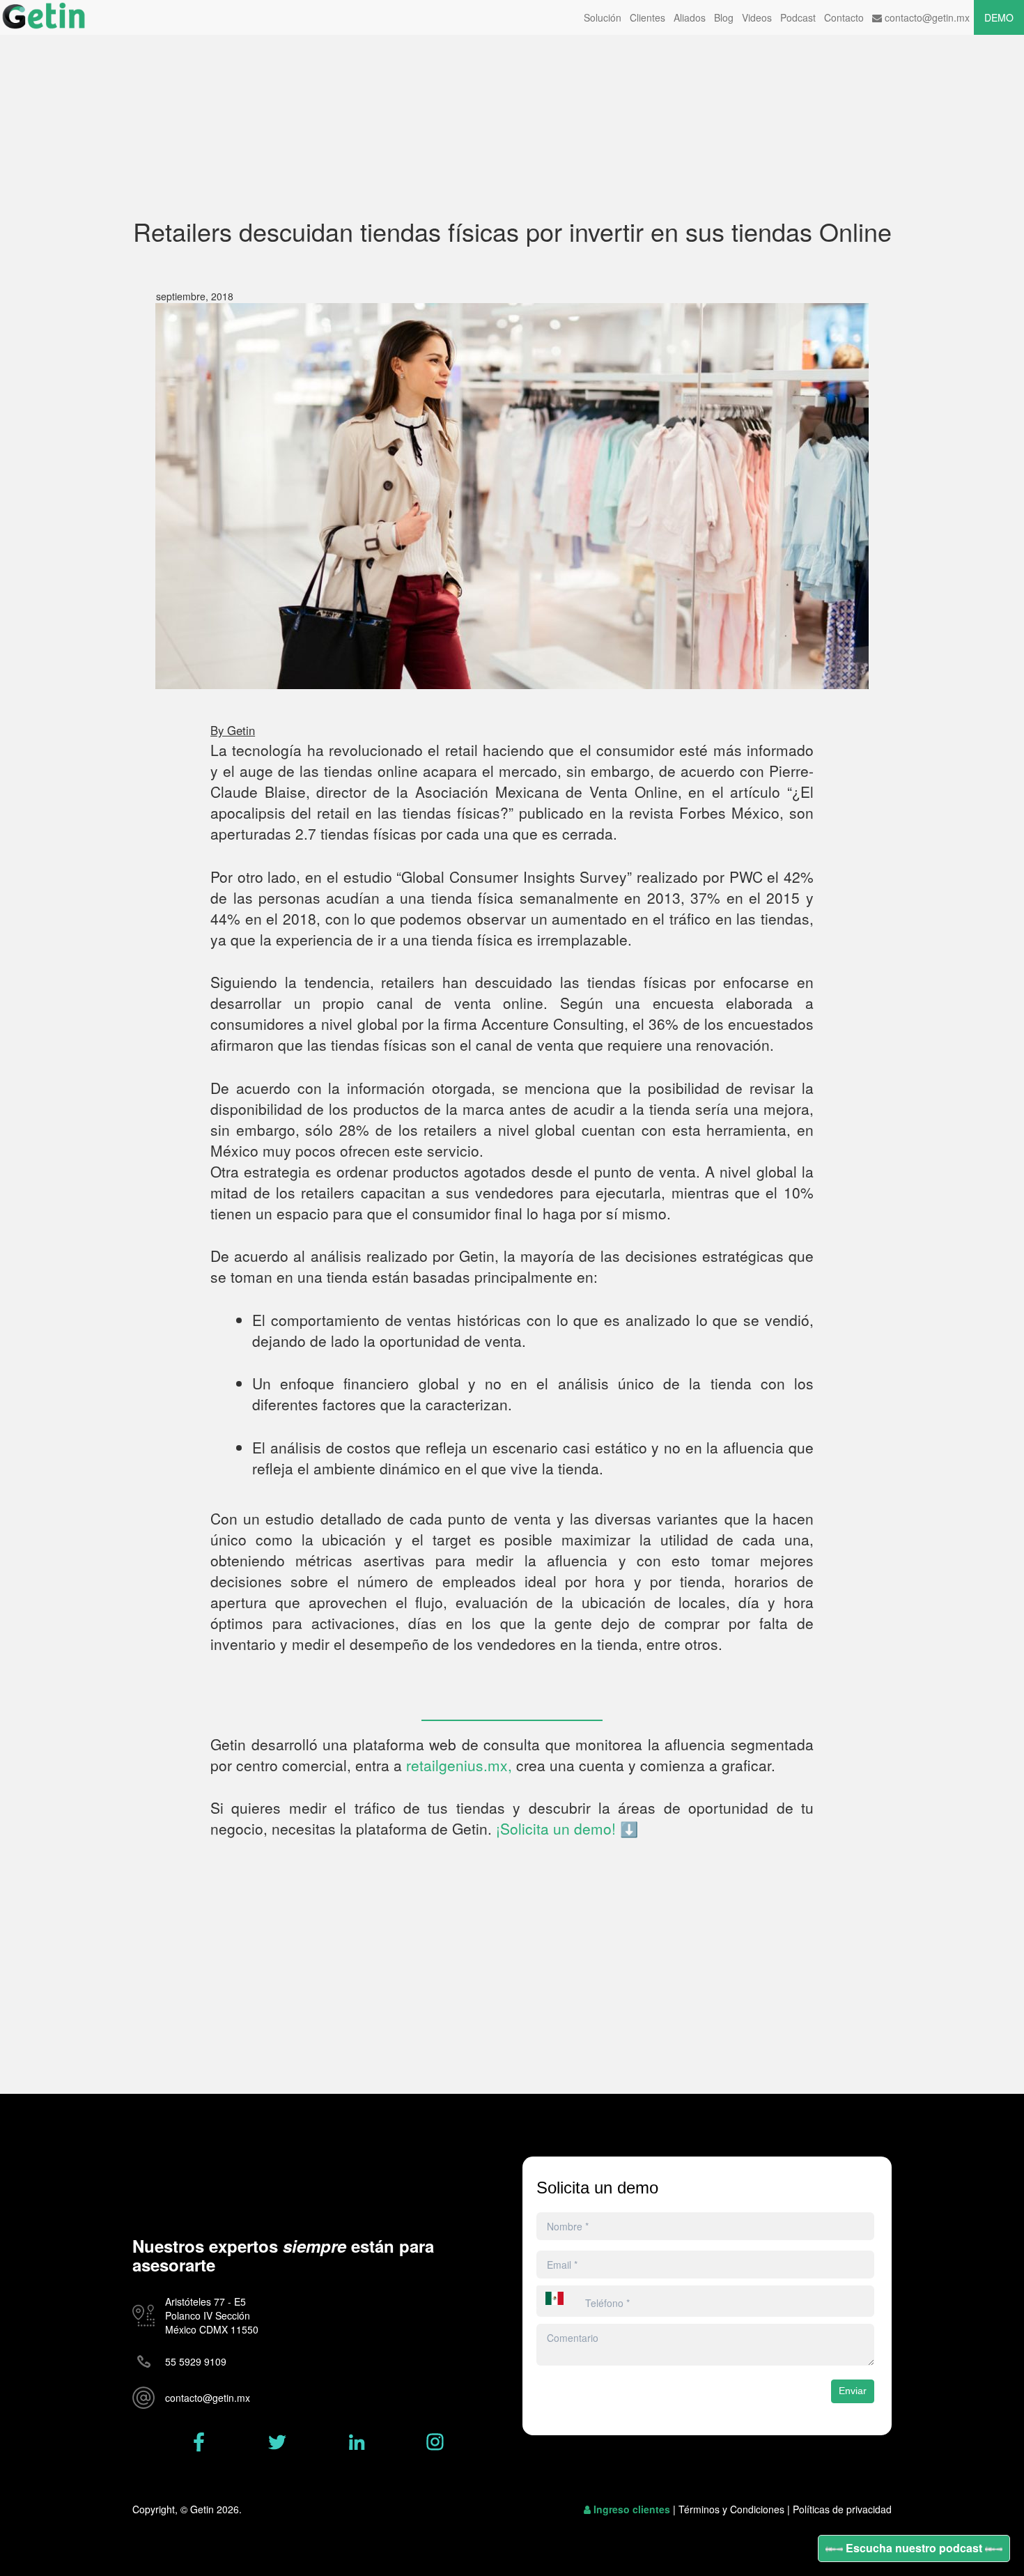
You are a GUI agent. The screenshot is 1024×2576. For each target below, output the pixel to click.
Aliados (690, 17)
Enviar (853, 2391)
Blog (724, 17)
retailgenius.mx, (459, 1765)
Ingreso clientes (632, 2509)
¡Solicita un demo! (558, 1828)
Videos (757, 17)
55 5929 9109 (196, 2361)
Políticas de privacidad (842, 2509)
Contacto (844, 17)
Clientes (647, 17)
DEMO (999, 17)
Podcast (798, 17)
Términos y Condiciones (731, 2509)
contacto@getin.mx (926, 17)
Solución (603, 17)
